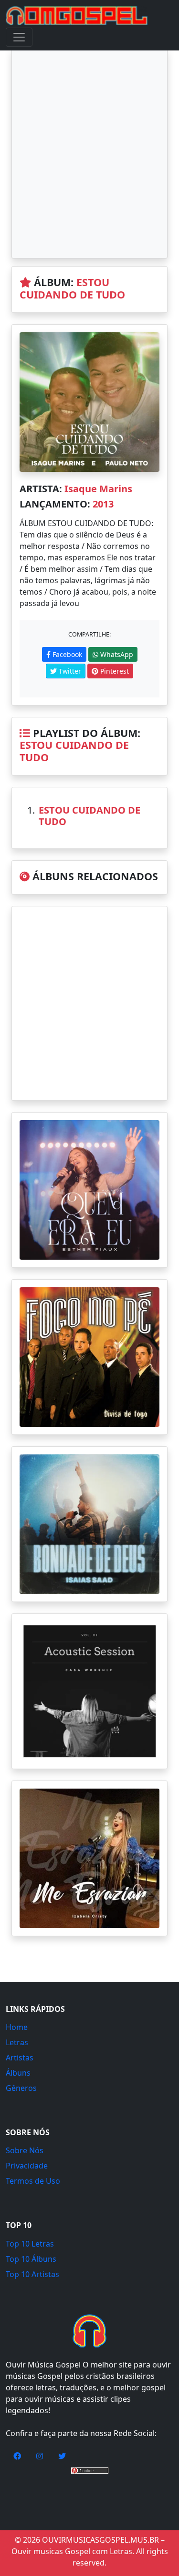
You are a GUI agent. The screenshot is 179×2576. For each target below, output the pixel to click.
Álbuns (18, 2073)
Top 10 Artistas (32, 2274)
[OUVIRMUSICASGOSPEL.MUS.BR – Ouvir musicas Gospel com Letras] (77, 16)
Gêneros (21, 2088)
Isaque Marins (98, 489)
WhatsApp (116, 654)
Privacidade (27, 2166)
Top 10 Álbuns (31, 2259)
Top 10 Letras (30, 2244)
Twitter (69, 671)
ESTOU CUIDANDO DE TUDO (72, 288)
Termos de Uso (33, 2181)
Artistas (20, 2058)
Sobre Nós (25, 2150)
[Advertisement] (89, 154)
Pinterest (114, 671)
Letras (17, 2042)
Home (17, 2027)
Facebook (66, 654)
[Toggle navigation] (19, 37)
